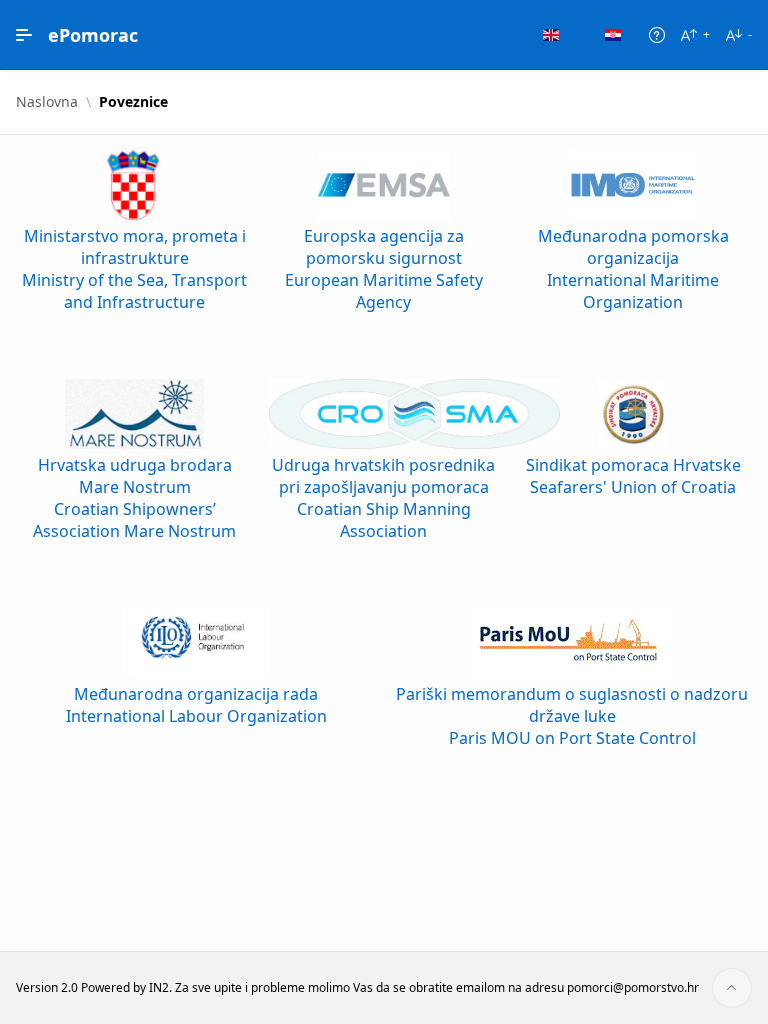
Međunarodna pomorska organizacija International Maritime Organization (633, 269)
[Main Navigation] (24, 35)
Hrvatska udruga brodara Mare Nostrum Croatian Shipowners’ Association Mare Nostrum (134, 498)
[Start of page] (732, 988)
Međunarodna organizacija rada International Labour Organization (196, 705)
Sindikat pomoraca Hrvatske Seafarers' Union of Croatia (633, 476)
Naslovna (47, 102)
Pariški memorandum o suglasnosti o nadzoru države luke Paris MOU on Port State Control (572, 716)
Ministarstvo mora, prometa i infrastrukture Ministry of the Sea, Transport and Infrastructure (134, 269)
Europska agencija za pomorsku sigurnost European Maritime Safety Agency (384, 269)
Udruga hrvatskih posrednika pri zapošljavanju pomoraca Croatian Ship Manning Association (383, 498)
